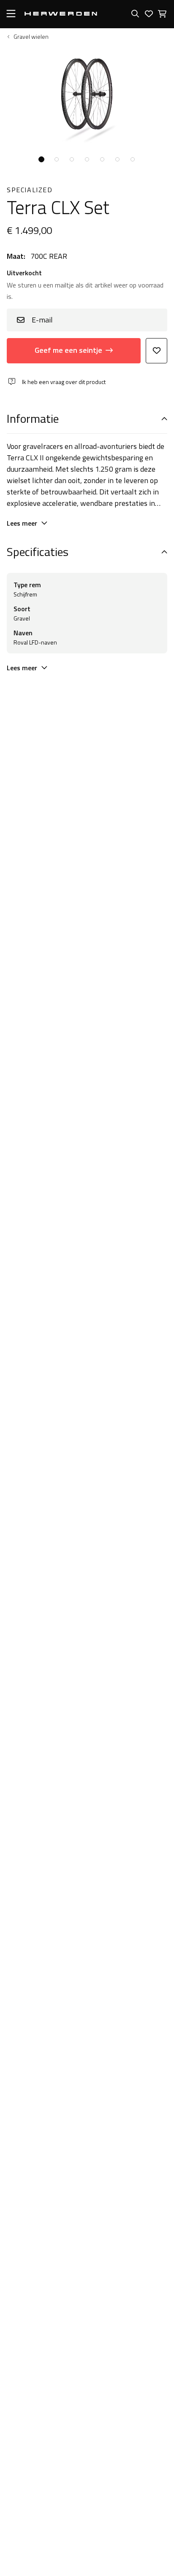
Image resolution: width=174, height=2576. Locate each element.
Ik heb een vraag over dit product (64, 382)
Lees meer (22, 523)
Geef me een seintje (68, 350)
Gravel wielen (31, 37)
